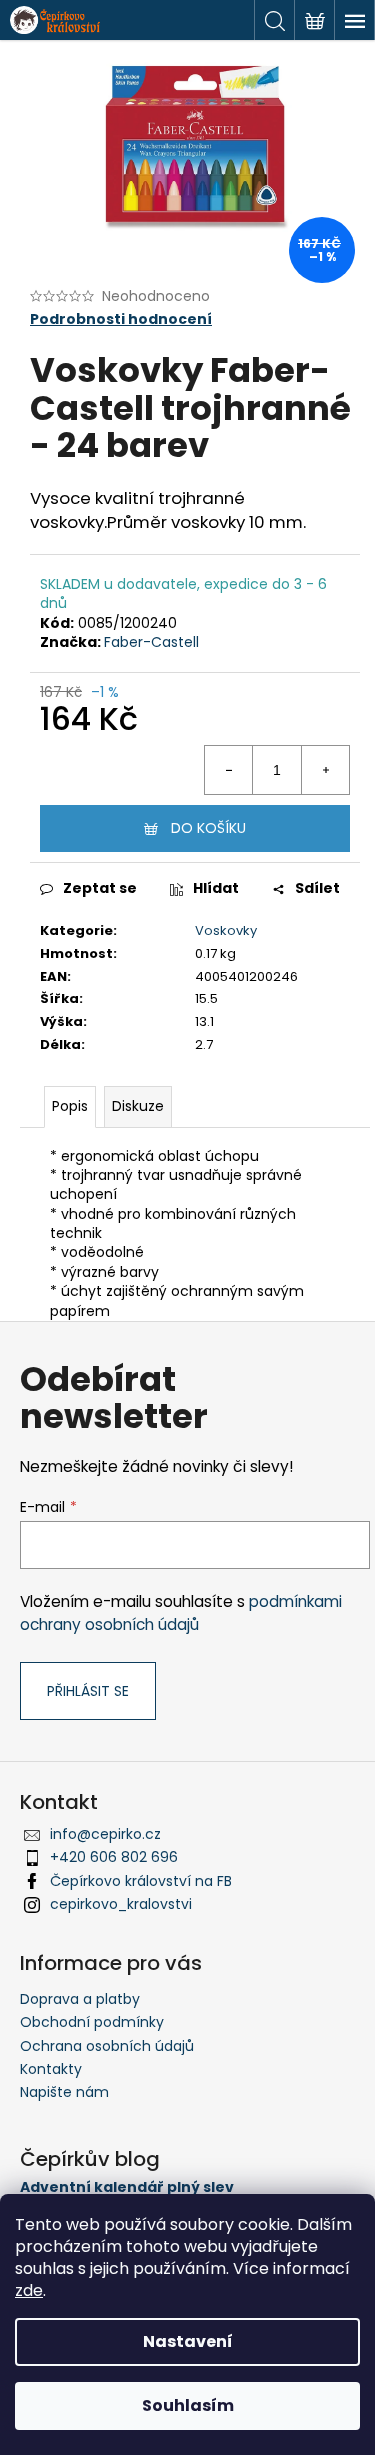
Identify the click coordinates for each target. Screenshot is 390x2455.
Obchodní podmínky (92, 2022)
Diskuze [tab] (138, 1106)
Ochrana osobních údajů (107, 2046)
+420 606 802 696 (114, 1857)
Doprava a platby (80, 1999)
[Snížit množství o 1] (229, 770)
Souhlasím (188, 2405)
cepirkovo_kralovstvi (121, 1904)
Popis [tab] (70, 1106)
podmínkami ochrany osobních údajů (181, 1612)
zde (29, 2290)
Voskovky (226, 930)
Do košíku (208, 828)
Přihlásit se (88, 1691)
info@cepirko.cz (105, 1834)
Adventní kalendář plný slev (127, 2187)
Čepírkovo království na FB (141, 1881)
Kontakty (51, 2069)
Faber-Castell (151, 642)
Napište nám (64, 2092)
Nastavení (188, 2341)
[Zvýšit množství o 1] (325, 770)
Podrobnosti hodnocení (121, 319)
